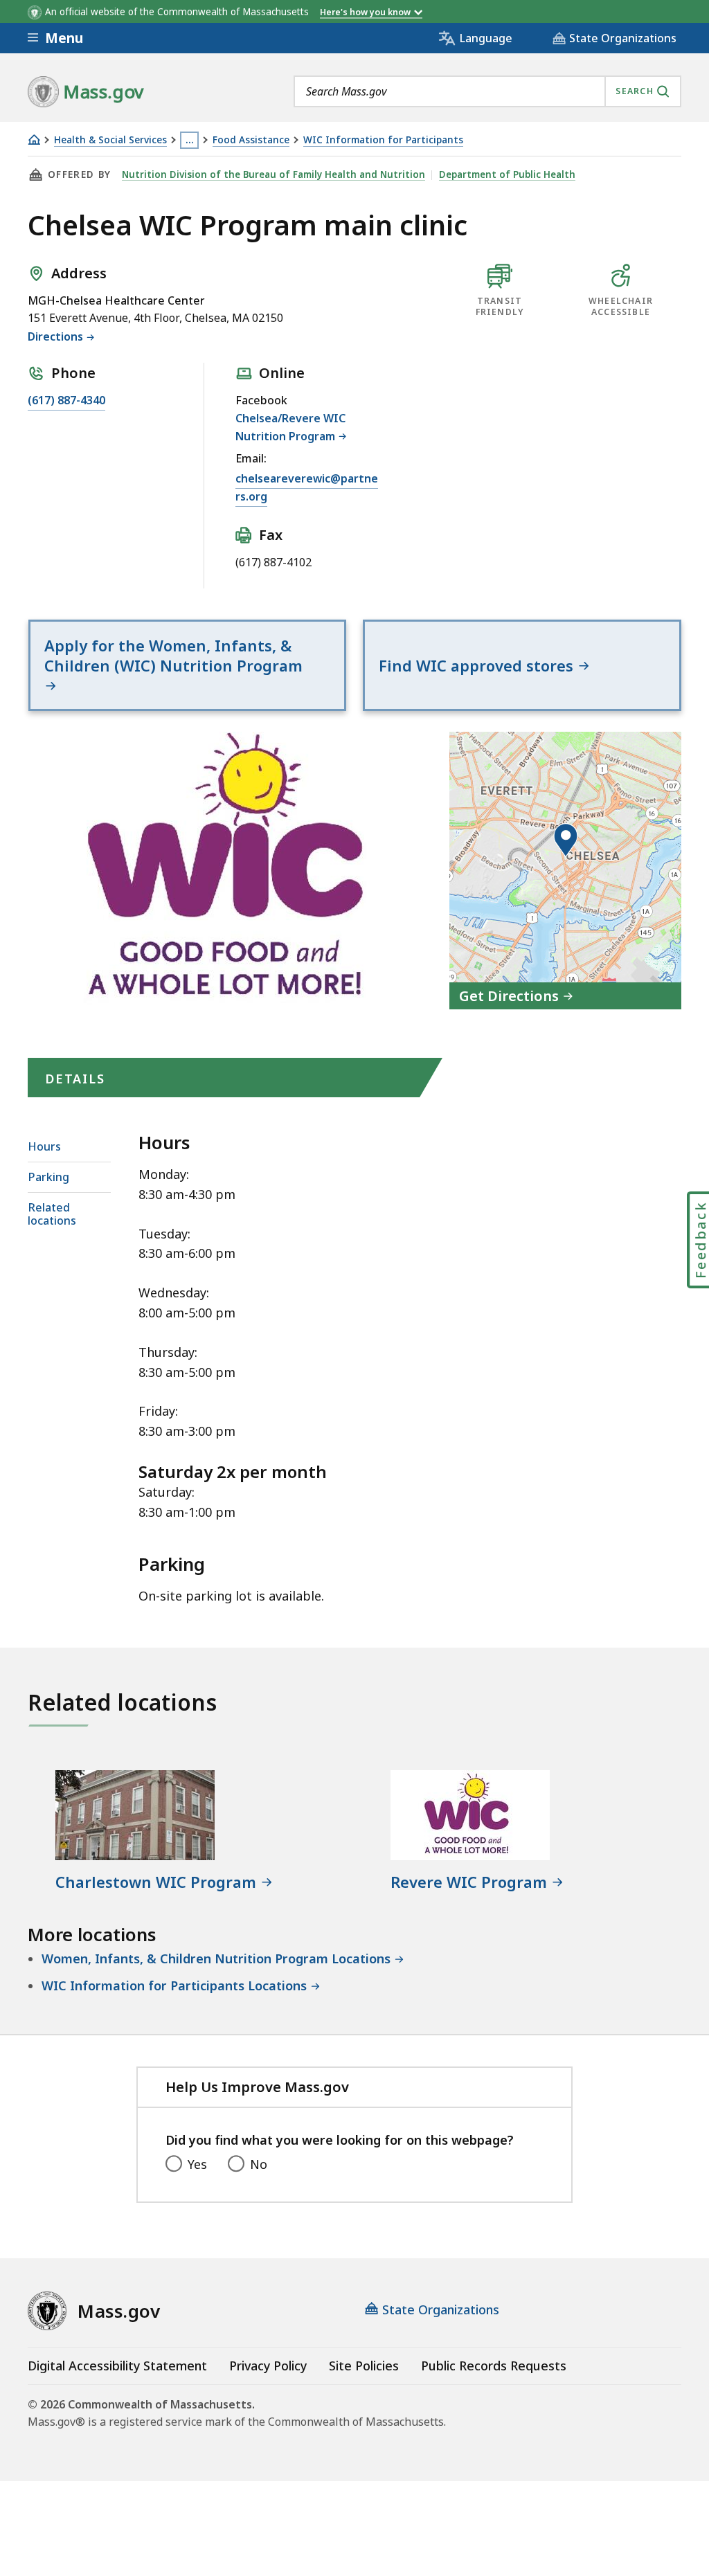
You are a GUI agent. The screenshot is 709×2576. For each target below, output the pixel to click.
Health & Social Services (110, 140)
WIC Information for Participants (383, 140)
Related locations (52, 1214)
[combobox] (487, 91)
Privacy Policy (268, 2366)
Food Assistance (251, 140)
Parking (48, 1177)
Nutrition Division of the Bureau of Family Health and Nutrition (273, 174)
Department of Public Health (507, 174)
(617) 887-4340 (66, 400)
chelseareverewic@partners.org (307, 487)
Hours (44, 1146)
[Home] (34, 139)
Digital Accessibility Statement (117, 2366)
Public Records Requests (494, 2366)
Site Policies (364, 2366)
